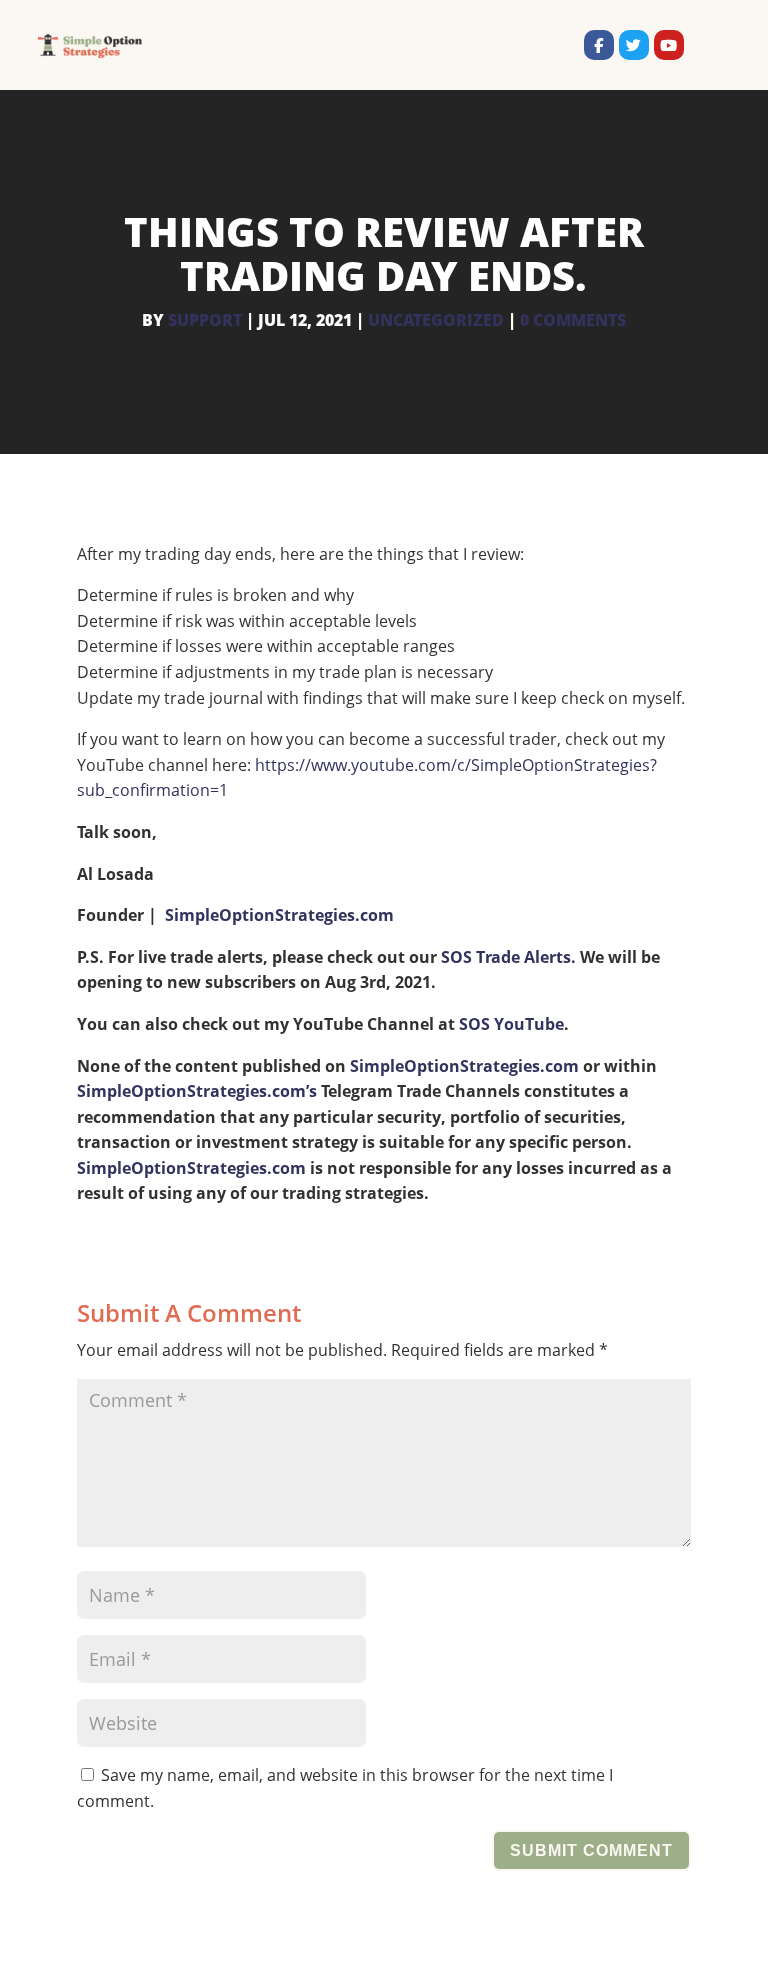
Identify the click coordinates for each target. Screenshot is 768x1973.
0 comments (573, 320)
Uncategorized (436, 320)
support (205, 320)
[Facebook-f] (599, 45)
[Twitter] (634, 45)
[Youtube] (669, 45)
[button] (707, 45)
